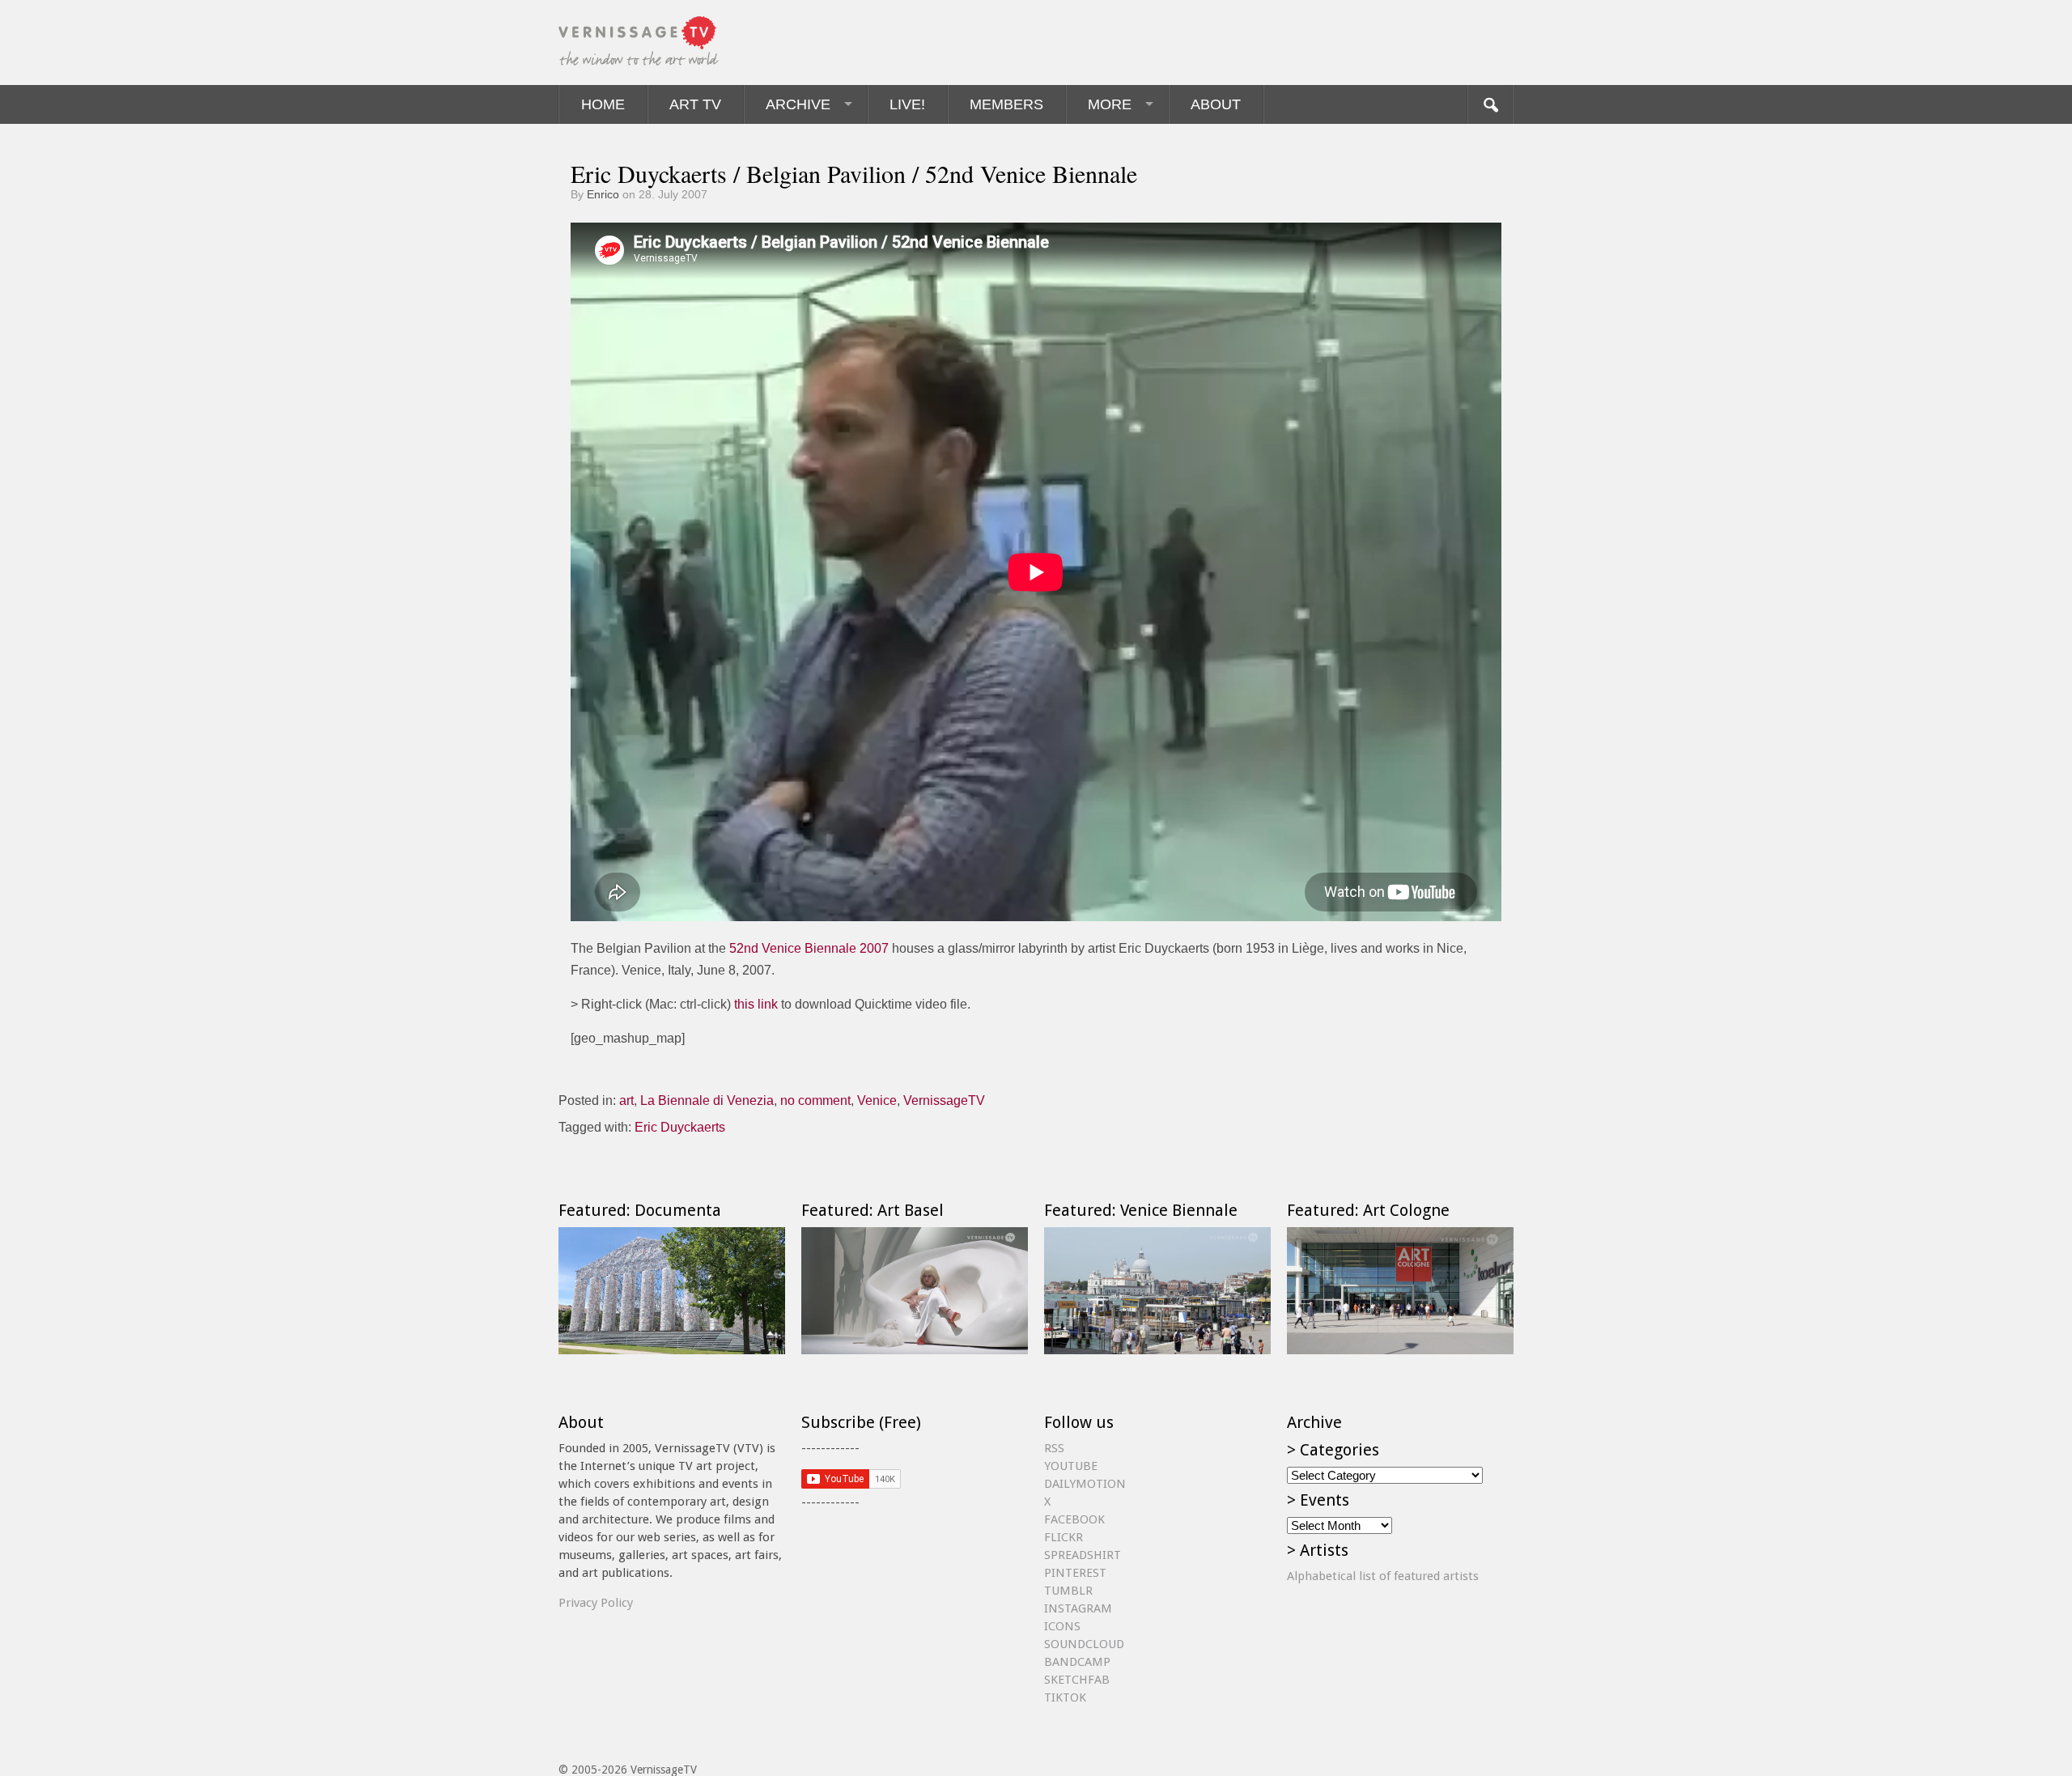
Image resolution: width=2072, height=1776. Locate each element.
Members (1006, 104)
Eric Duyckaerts (680, 1127)
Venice (877, 1100)
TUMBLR (1068, 1591)
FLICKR (1064, 1537)
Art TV (695, 104)
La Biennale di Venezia (707, 1100)
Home (603, 104)
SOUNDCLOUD (1084, 1644)
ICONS (1062, 1626)
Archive (798, 104)
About (1216, 104)
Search (1490, 104)
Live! (907, 104)
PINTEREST (1075, 1573)
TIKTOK (1065, 1697)
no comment (815, 1100)
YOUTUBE (1071, 1466)
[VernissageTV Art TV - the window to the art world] (639, 42)
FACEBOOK (1074, 1519)
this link (756, 1004)
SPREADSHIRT (1083, 1555)
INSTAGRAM (1078, 1608)
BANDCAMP (1077, 1662)
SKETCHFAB (1077, 1680)
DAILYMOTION (1085, 1484)
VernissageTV (944, 1100)
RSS (1054, 1448)
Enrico (603, 194)
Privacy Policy (596, 1603)
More (1110, 104)
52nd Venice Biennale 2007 (809, 948)
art (626, 1100)
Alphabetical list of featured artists (1383, 1576)
